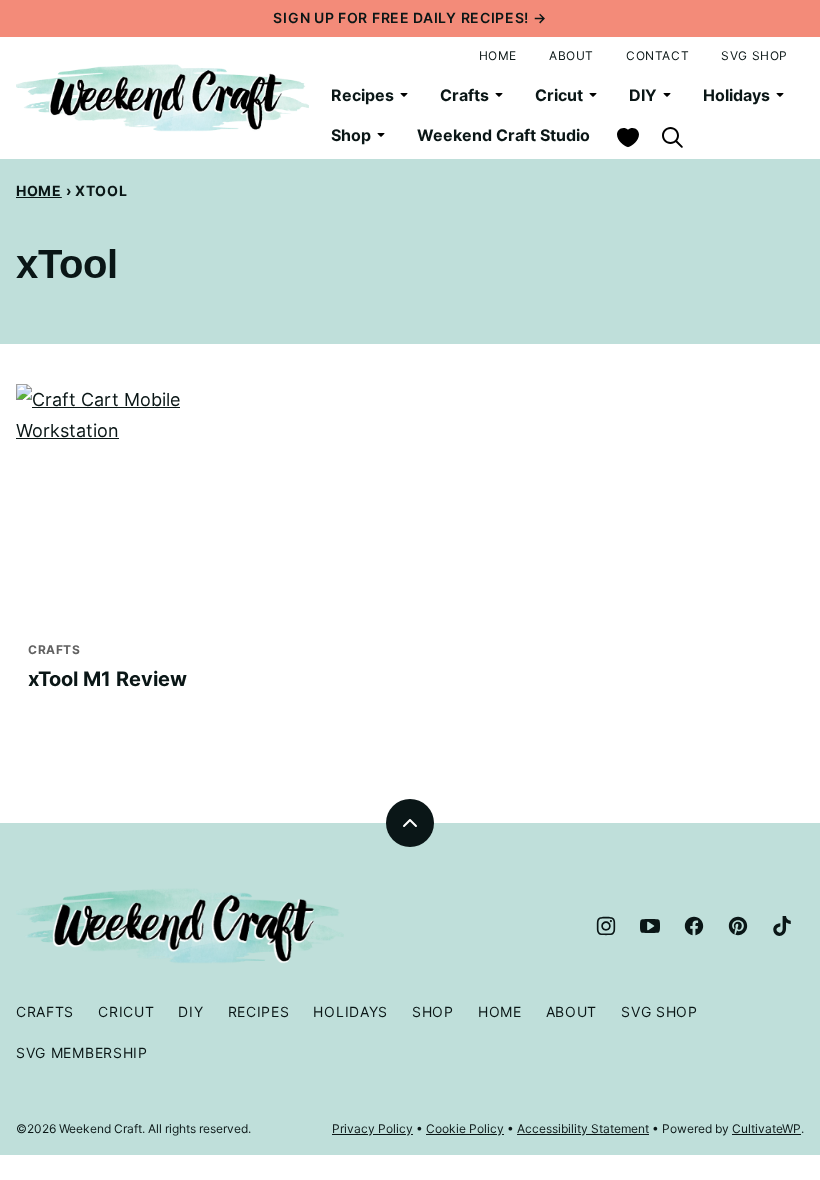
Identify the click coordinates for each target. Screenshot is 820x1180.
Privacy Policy (372, 1128)
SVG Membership (82, 1052)
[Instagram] (606, 926)
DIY (643, 95)
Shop (351, 135)
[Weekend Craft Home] (165, 97)
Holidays (736, 95)
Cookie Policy (465, 1128)
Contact (657, 55)
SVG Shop (754, 55)
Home (498, 55)
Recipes (362, 95)
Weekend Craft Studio (503, 135)
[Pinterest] (738, 926)
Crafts (464, 95)
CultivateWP (766, 1128)
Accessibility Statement (583, 1128)
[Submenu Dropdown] (404, 95)
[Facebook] (694, 926)
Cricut (559, 95)
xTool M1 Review (107, 679)
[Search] (672, 137)
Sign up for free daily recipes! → (409, 17)
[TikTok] (782, 926)
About (571, 55)
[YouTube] (650, 926)
